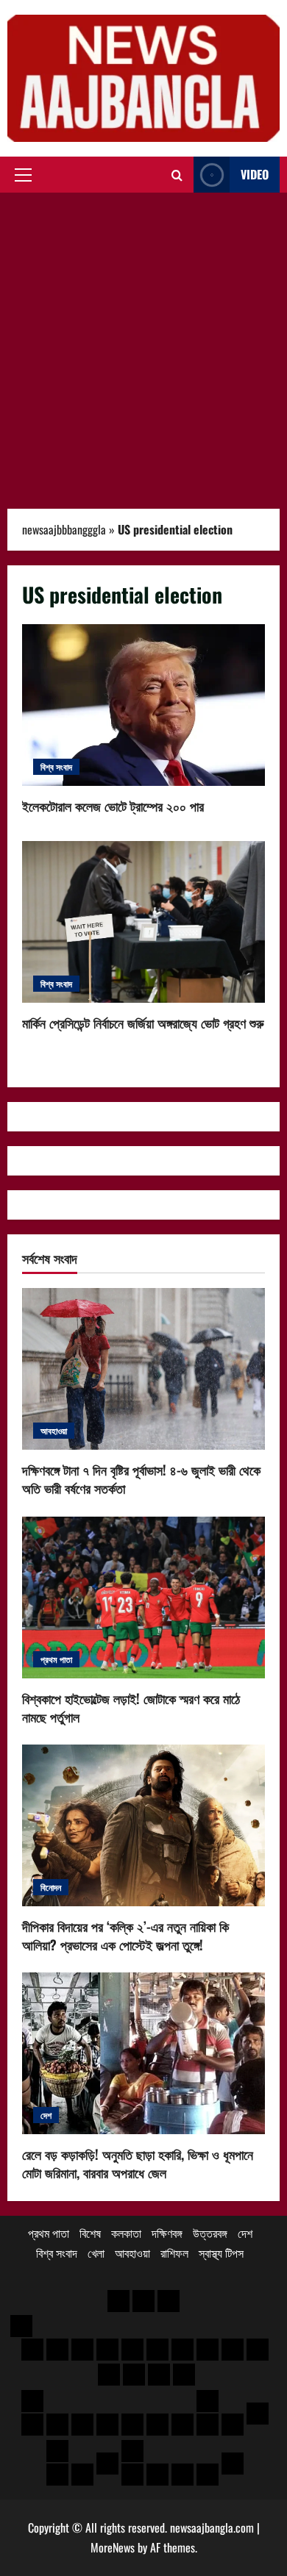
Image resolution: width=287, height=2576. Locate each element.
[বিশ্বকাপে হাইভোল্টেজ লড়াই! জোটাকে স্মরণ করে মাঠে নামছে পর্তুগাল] (143, 1598)
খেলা (96, 2253)
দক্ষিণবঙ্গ (167, 2233)
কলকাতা (126, 2233)
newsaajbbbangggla (64, 529)
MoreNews (113, 2547)
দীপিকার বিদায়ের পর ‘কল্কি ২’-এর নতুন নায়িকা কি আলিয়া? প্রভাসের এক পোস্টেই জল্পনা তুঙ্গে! (125, 1935)
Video (255, 174)
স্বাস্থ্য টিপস (221, 2253)
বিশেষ (90, 2233)
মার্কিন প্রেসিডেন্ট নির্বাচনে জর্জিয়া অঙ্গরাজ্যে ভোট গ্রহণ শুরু (143, 922)
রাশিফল (174, 2253)
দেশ (46, 2115)
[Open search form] (177, 175)
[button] (23, 175)
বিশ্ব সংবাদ (56, 766)
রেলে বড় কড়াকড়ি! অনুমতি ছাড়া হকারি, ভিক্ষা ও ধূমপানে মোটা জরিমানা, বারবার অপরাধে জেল (138, 2163)
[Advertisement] (143, 343)
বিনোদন (51, 1887)
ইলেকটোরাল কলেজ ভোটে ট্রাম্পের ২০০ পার (143, 705)
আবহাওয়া (54, 1430)
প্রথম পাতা (56, 1659)
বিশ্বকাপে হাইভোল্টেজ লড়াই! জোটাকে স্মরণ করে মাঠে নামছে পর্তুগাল (131, 1707)
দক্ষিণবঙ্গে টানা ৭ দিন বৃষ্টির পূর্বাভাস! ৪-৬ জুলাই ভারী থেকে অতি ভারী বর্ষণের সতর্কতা (141, 1479)
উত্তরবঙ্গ (210, 2233)
